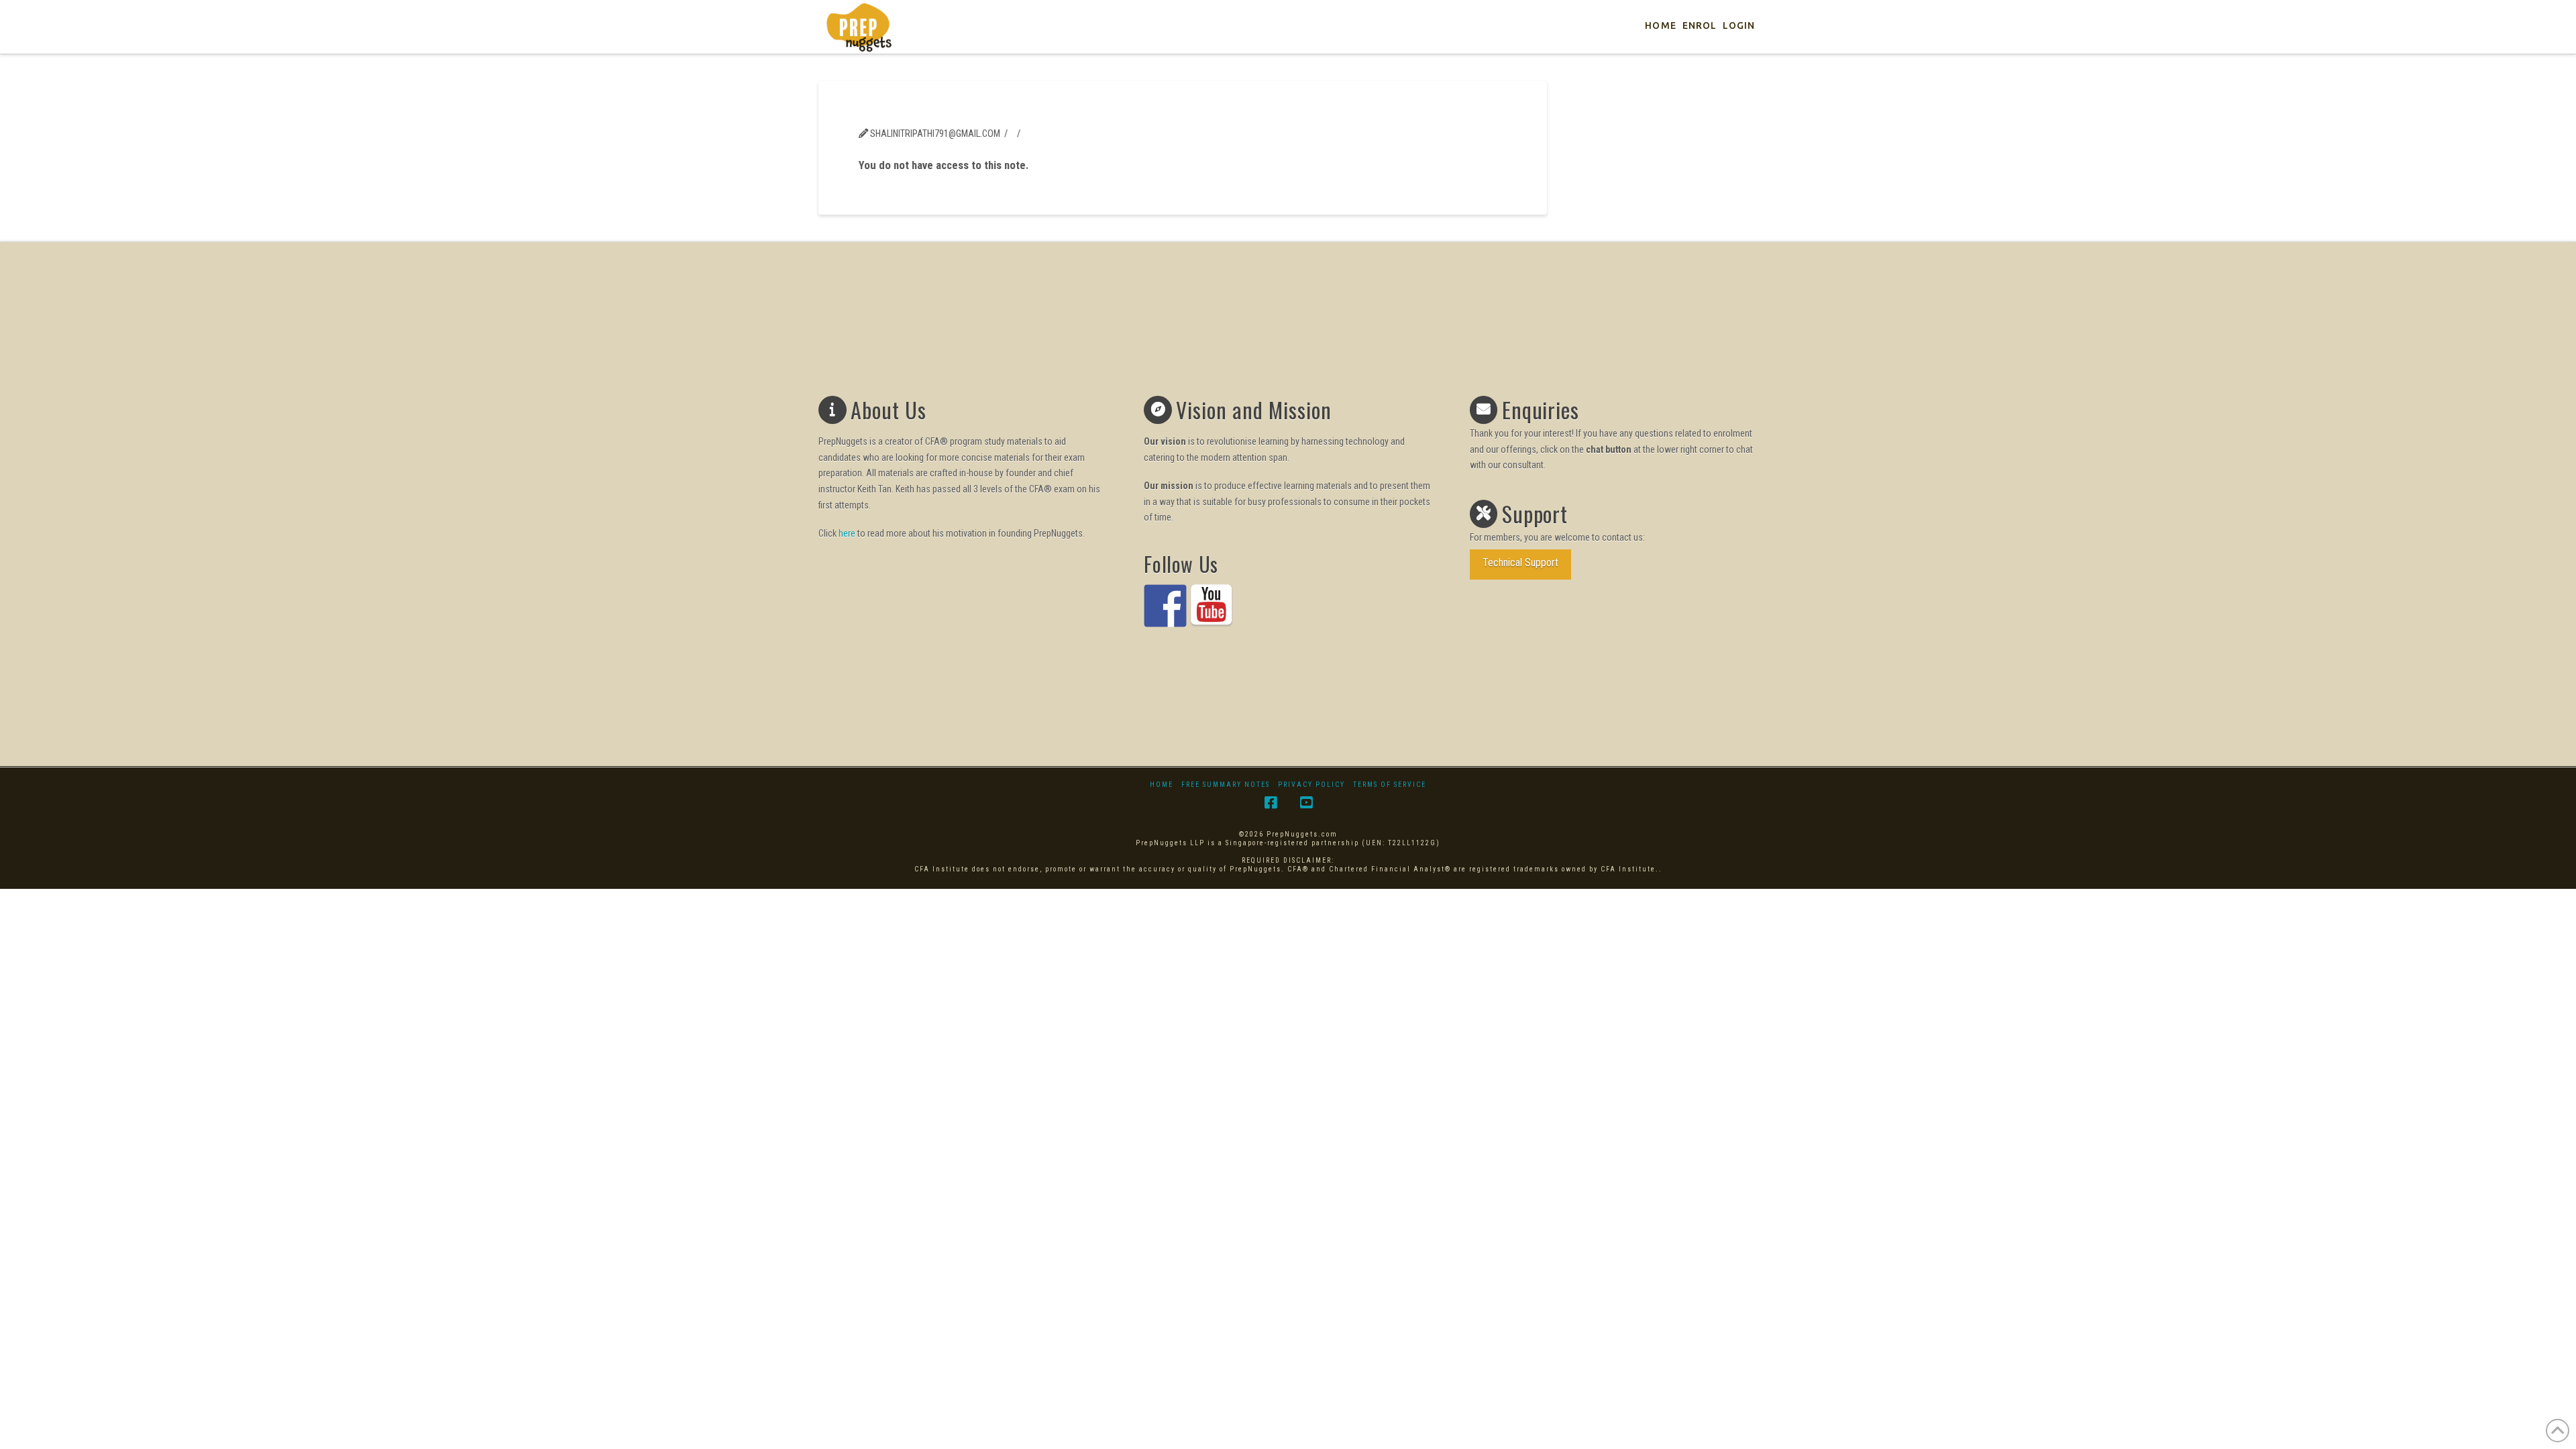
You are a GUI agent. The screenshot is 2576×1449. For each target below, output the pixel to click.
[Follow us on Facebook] (1165, 606)
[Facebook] (1271, 803)
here (847, 533)
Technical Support (1520, 562)
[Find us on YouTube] (1212, 606)
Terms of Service (1390, 785)
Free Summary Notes (1226, 785)
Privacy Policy (1311, 785)
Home (1162, 785)
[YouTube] (1306, 803)
